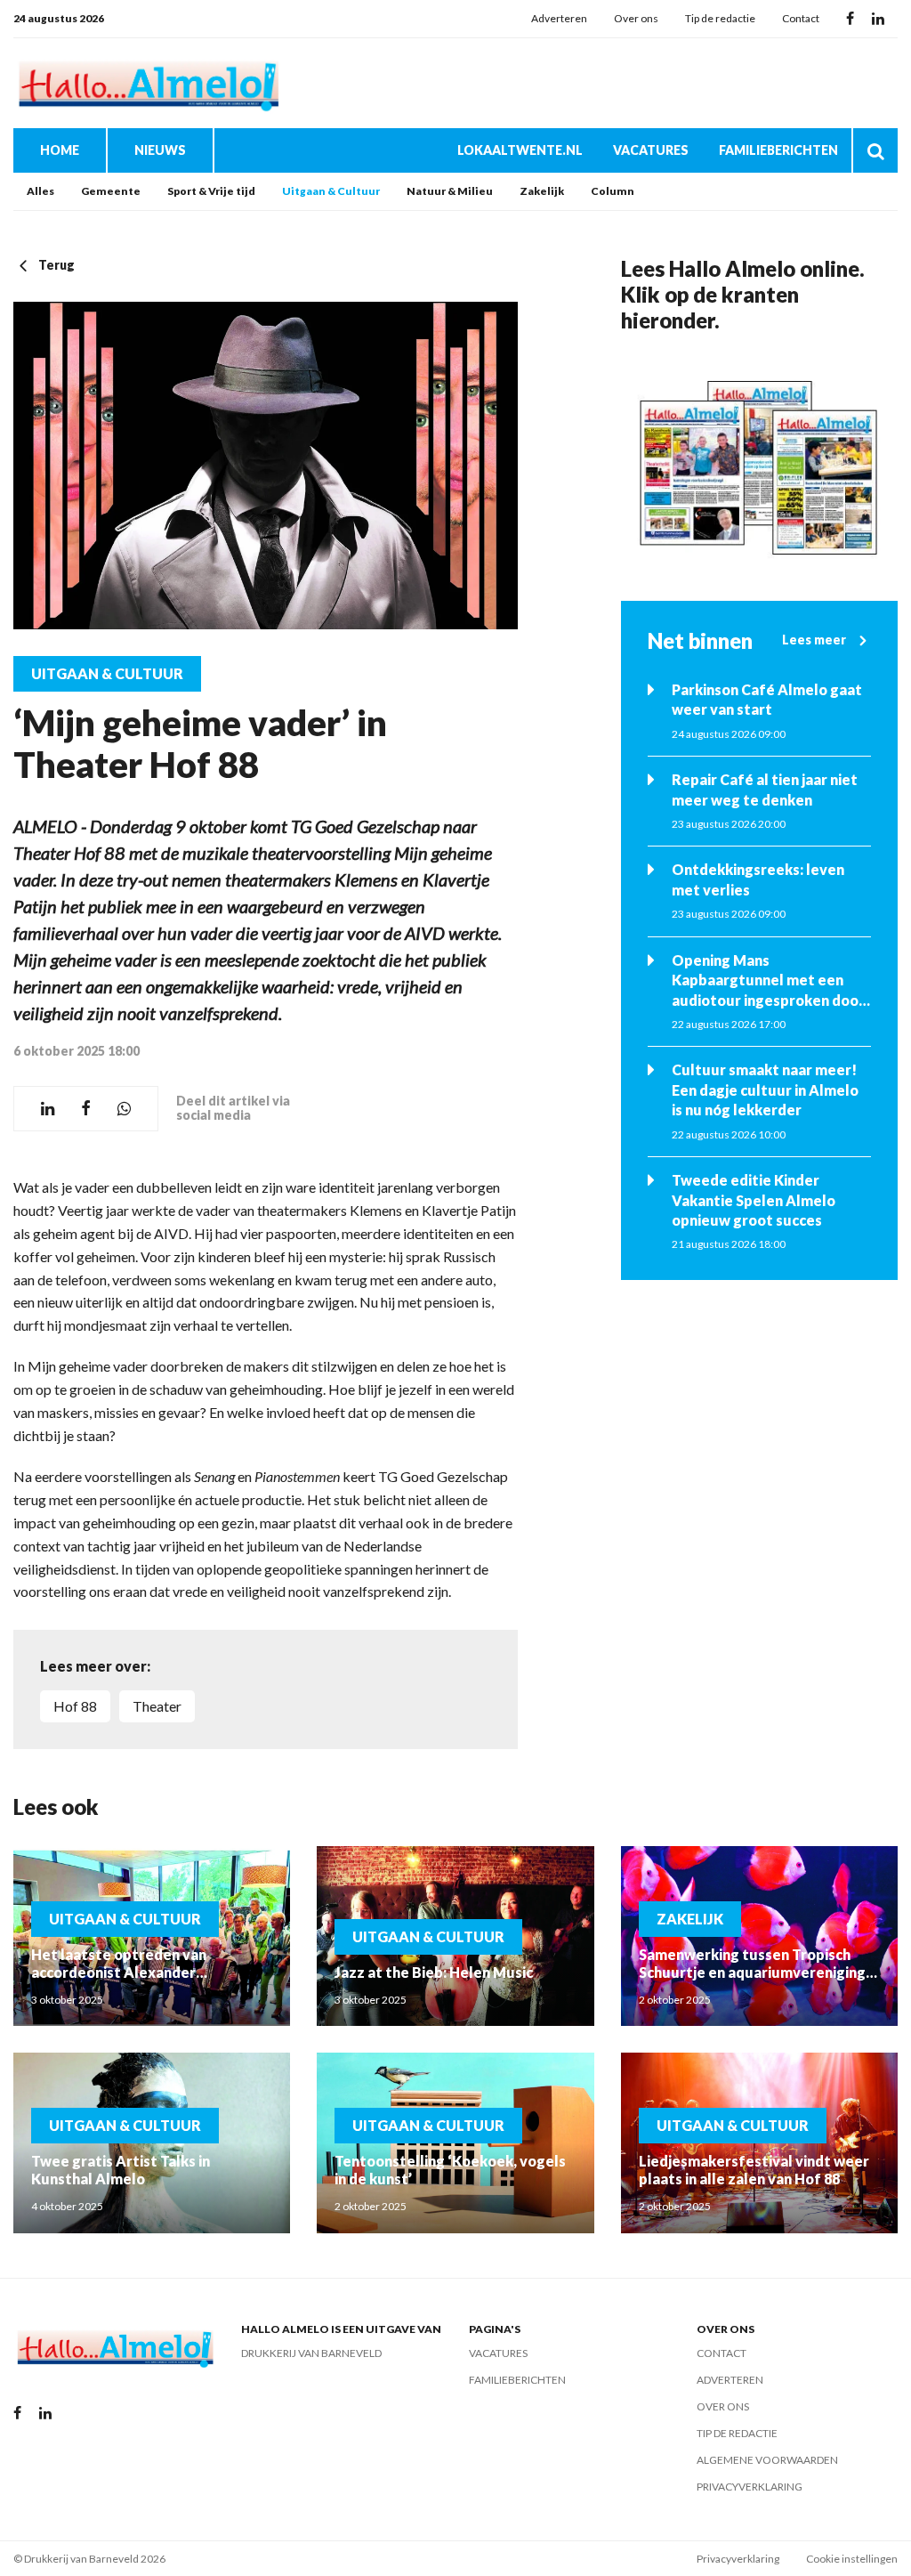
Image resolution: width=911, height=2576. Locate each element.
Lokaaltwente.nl (520, 150)
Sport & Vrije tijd (211, 191)
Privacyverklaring (750, 2487)
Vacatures (651, 150)
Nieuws (160, 150)
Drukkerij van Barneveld (311, 2353)
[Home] (147, 83)
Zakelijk (542, 191)
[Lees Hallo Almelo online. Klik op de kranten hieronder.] (759, 467)
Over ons (636, 18)
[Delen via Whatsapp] (124, 1109)
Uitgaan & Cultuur (331, 191)
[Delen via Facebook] (86, 1109)
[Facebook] (850, 19)
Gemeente (111, 191)
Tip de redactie (720, 18)
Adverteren (559, 18)
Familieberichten (778, 150)
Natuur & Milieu (450, 191)
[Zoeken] (875, 150)
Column (613, 191)
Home (60, 150)
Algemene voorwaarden (767, 2460)
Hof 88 (75, 1706)
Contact (801, 18)
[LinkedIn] (878, 19)
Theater (157, 1706)
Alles (40, 191)
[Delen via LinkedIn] (48, 1109)
